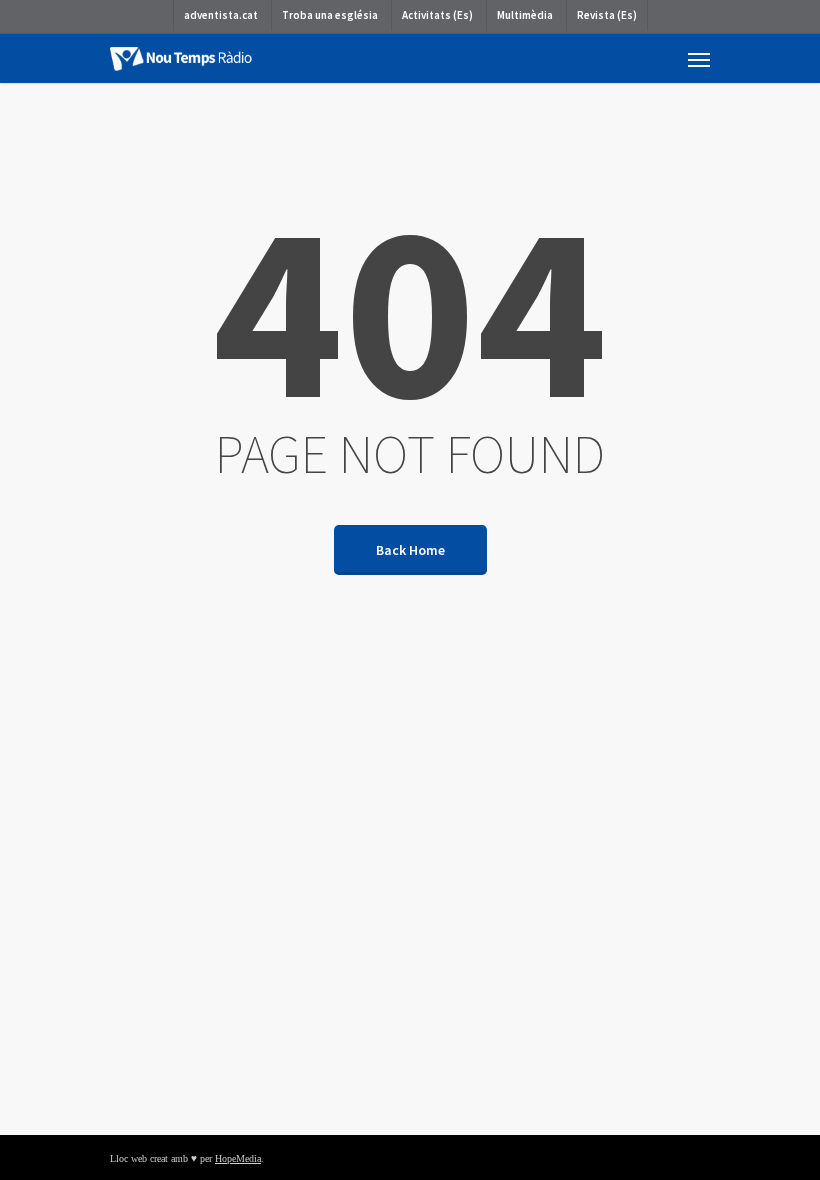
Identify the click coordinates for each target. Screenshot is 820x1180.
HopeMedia (238, 1158)
